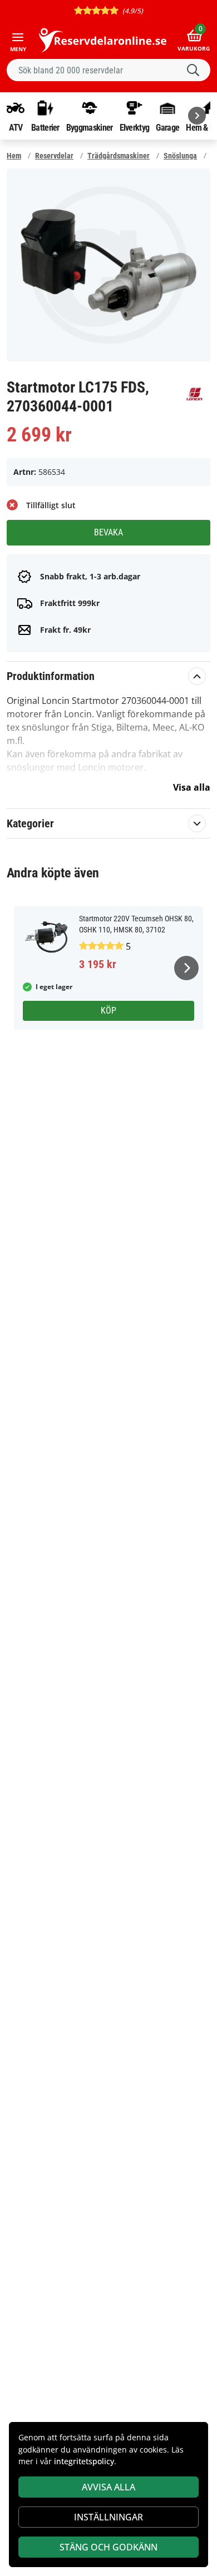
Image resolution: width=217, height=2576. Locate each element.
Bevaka (108, 532)
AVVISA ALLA (108, 2487)
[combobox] (108, 70)
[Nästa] (197, 116)
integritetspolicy (84, 2461)
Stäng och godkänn (108, 2547)
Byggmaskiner (90, 127)
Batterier (45, 127)
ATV (16, 127)
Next (186, 968)
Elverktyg (135, 127)
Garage (167, 127)
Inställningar (108, 2517)
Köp (108, 1011)
